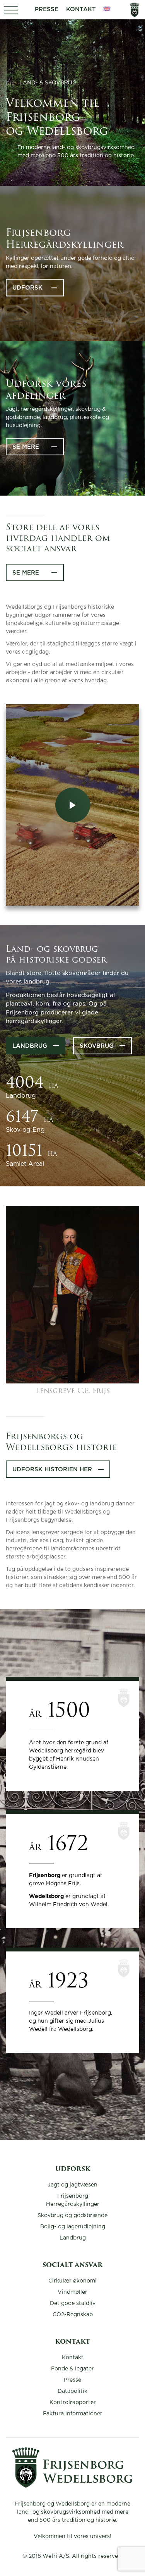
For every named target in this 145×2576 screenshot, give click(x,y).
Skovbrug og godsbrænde (72, 2216)
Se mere (26, 447)
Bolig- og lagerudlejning (73, 2227)
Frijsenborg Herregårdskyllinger (73, 2200)
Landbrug (30, 1046)
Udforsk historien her (52, 1470)
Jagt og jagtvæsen (72, 2185)
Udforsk (27, 288)
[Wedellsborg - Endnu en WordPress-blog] (72, 2486)
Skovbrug (97, 1046)
